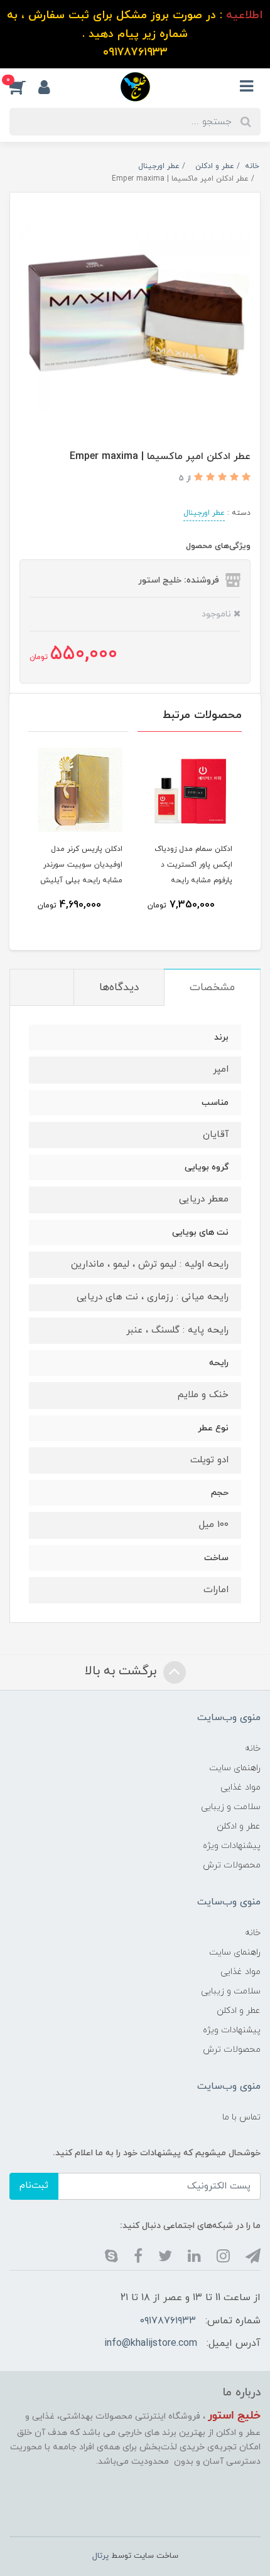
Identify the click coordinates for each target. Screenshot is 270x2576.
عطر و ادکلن (239, 1826)
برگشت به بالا (122, 1672)
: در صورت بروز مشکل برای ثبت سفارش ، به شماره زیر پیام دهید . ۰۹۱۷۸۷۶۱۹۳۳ (135, 34)
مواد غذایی (240, 1787)
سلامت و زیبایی (231, 1807)
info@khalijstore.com (151, 2343)
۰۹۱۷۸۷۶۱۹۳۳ (168, 2321)
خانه (253, 1749)
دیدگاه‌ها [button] (119, 988)
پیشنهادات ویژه (232, 1846)
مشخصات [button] (212, 988)
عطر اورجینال (204, 513)
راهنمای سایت (235, 1768)
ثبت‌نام (34, 2186)
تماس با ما (241, 2117)
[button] (24, 87)
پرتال (100, 2556)
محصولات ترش (232, 1865)
